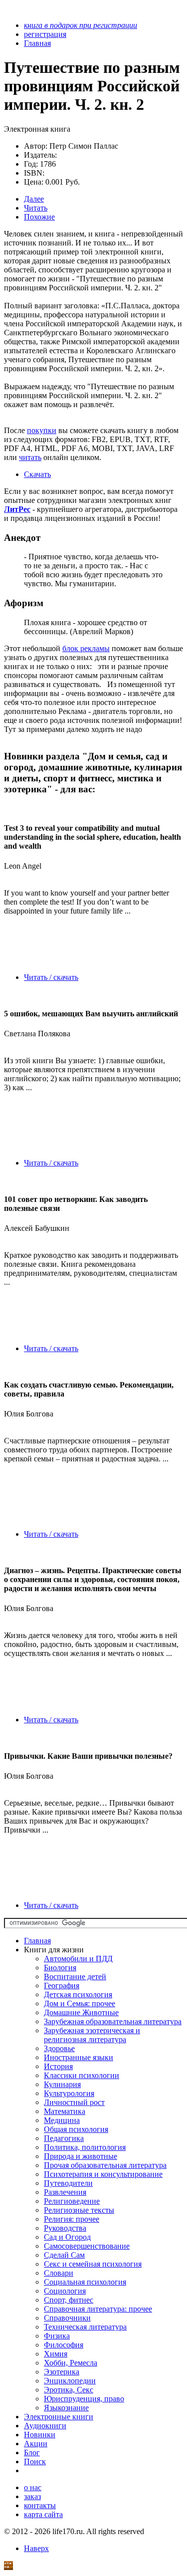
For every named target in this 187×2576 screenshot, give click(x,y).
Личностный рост (74, 2102)
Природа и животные (81, 2156)
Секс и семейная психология (93, 2264)
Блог (32, 2453)
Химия (56, 2354)
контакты (40, 2505)
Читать (36, 208)
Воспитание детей (75, 1977)
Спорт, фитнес (69, 2300)
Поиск (35, 2461)
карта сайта (43, 2514)
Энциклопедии (70, 2381)
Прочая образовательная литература (105, 2165)
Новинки (40, 2435)
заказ (32, 2496)
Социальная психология (85, 2282)
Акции (36, 2444)
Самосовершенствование (87, 2246)
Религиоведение (72, 2201)
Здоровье (59, 2048)
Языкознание (66, 2408)
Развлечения (65, 2192)
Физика (57, 2336)
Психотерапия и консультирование (103, 2174)
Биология (60, 1968)
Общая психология (76, 2129)
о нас (33, 2487)
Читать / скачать (51, 977)
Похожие (39, 217)
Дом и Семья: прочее (80, 2003)
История (58, 2066)
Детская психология (78, 1994)
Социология (65, 2291)
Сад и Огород (67, 2237)
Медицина (62, 2120)
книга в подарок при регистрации (81, 25)
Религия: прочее (72, 2219)
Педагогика (64, 2138)
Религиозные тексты (79, 2210)
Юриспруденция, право (84, 2399)
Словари (59, 2273)
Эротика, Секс (69, 2390)
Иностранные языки (79, 2057)
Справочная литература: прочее (98, 2309)
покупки (42, 430)
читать (30, 457)
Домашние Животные (81, 2012)
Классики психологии (82, 2075)
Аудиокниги (45, 2426)
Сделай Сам (64, 2255)
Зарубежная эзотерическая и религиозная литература (92, 2035)
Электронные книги (59, 2417)
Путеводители (68, 2183)
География (62, 1986)
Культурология (69, 2093)
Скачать (37, 474)
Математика (65, 2111)
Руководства (65, 2228)
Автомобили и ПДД (78, 1959)
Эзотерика (62, 2372)
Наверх (36, 2548)
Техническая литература (85, 2327)
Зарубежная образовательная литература (113, 2021)
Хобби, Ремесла (71, 2363)
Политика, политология (85, 2147)
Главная (37, 1941)
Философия (64, 2345)
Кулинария (62, 2084)
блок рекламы (86, 648)
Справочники (67, 2318)
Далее (34, 199)
